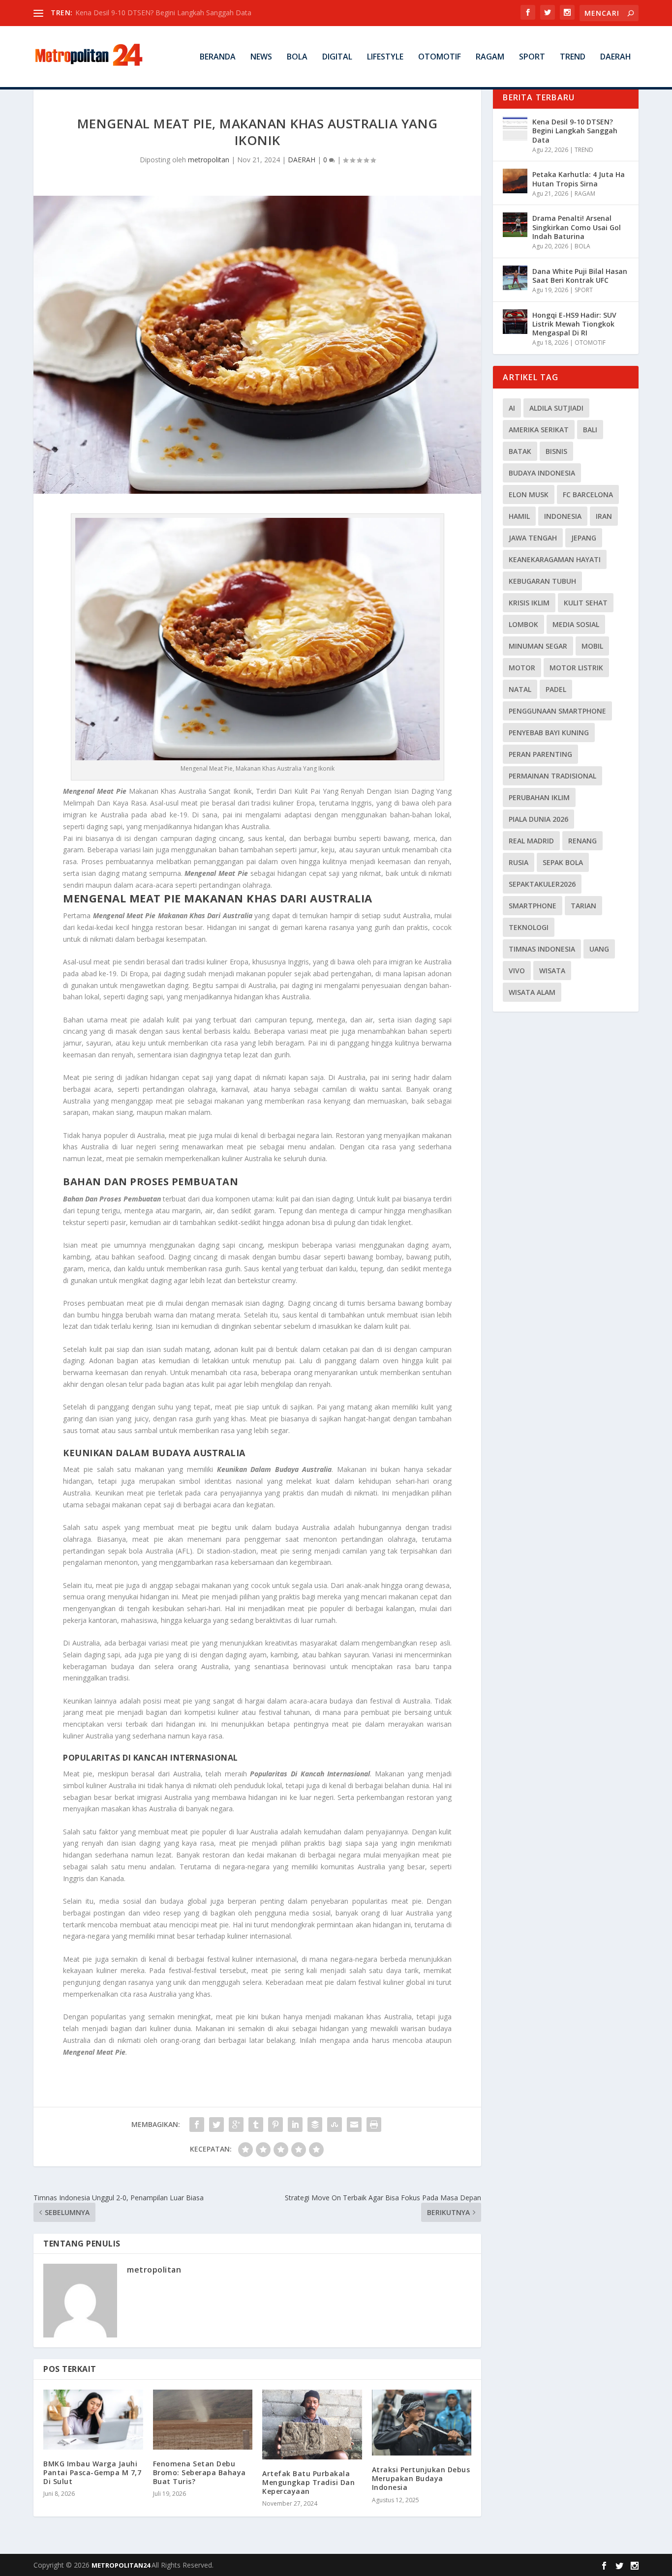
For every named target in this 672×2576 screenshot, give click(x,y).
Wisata (552, 971)
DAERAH (616, 57)
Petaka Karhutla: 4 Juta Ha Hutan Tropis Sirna (579, 179)
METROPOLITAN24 (122, 2565)
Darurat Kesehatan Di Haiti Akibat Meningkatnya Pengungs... (171, 13)
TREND (573, 57)
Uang (599, 949)
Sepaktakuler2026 (542, 884)
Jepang (584, 538)
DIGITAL (337, 57)
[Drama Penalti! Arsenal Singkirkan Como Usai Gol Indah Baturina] (515, 225)
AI (512, 408)
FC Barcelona (588, 494)
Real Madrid (531, 841)
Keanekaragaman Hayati (555, 559)
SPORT (532, 57)
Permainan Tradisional (552, 776)
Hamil (519, 516)
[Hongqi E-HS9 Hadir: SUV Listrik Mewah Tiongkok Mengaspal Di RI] (515, 322)
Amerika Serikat (539, 430)
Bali (590, 430)
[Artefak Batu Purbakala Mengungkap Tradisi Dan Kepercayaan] (312, 2424)
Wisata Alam (532, 992)
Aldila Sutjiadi (556, 408)
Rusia (519, 862)
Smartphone (533, 906)
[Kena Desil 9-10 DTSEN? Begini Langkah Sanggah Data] (515, 128)
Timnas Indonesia (542, 949)
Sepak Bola (563, 862)
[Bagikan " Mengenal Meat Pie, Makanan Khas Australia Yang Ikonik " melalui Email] (354, 2125)
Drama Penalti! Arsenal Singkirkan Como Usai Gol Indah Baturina (577, 227)
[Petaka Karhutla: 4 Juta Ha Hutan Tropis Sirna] (515, 181)
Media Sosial (576, 624)
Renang (582, 841)
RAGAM (490, 57)
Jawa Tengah (533, 538)
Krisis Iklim (529, 603)
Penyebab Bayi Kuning (549, 733)
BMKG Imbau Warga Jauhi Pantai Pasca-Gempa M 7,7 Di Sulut (92, 2472)
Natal (520, 689)
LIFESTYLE (385, 57)
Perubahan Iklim (539, 797)
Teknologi (529, 927)
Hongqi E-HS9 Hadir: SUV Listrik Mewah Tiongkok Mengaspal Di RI (574, 324)
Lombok (523, 624)
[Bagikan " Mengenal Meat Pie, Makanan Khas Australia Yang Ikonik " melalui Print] (374, 2125)
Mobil (592, 646)
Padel (556, 689)
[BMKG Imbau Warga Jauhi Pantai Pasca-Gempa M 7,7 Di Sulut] (93, 2420)
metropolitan (209, 160)
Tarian (583, 906)
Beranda (218, 57)
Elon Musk (529, 494)
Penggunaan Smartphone (557, 711)
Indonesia (563, 516)
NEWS (261, 57)
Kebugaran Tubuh (542, 581)
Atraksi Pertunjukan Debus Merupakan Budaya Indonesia (421, 2478)
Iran (604, 516)
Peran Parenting (540, 754)
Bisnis (556, 451)
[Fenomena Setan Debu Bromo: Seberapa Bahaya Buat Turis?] (203, 2420)
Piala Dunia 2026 (538, 819)
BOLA (297, 57)
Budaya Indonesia (542, 473)
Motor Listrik (576, 668)
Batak (520, 451)
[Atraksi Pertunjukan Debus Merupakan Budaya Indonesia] (422, 2423)
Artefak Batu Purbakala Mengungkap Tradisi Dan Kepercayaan (308, 2482)
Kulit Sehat (586, 603)
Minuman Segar (538, 646)
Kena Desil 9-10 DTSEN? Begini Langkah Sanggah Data (575, 131)
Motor (522, 668)
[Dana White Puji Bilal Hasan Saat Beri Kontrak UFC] (515, 278)
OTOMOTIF (440, 57)
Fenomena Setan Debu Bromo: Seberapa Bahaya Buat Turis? (199, 2472)
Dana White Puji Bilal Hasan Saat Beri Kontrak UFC (580, 276)
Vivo (517, 971)
